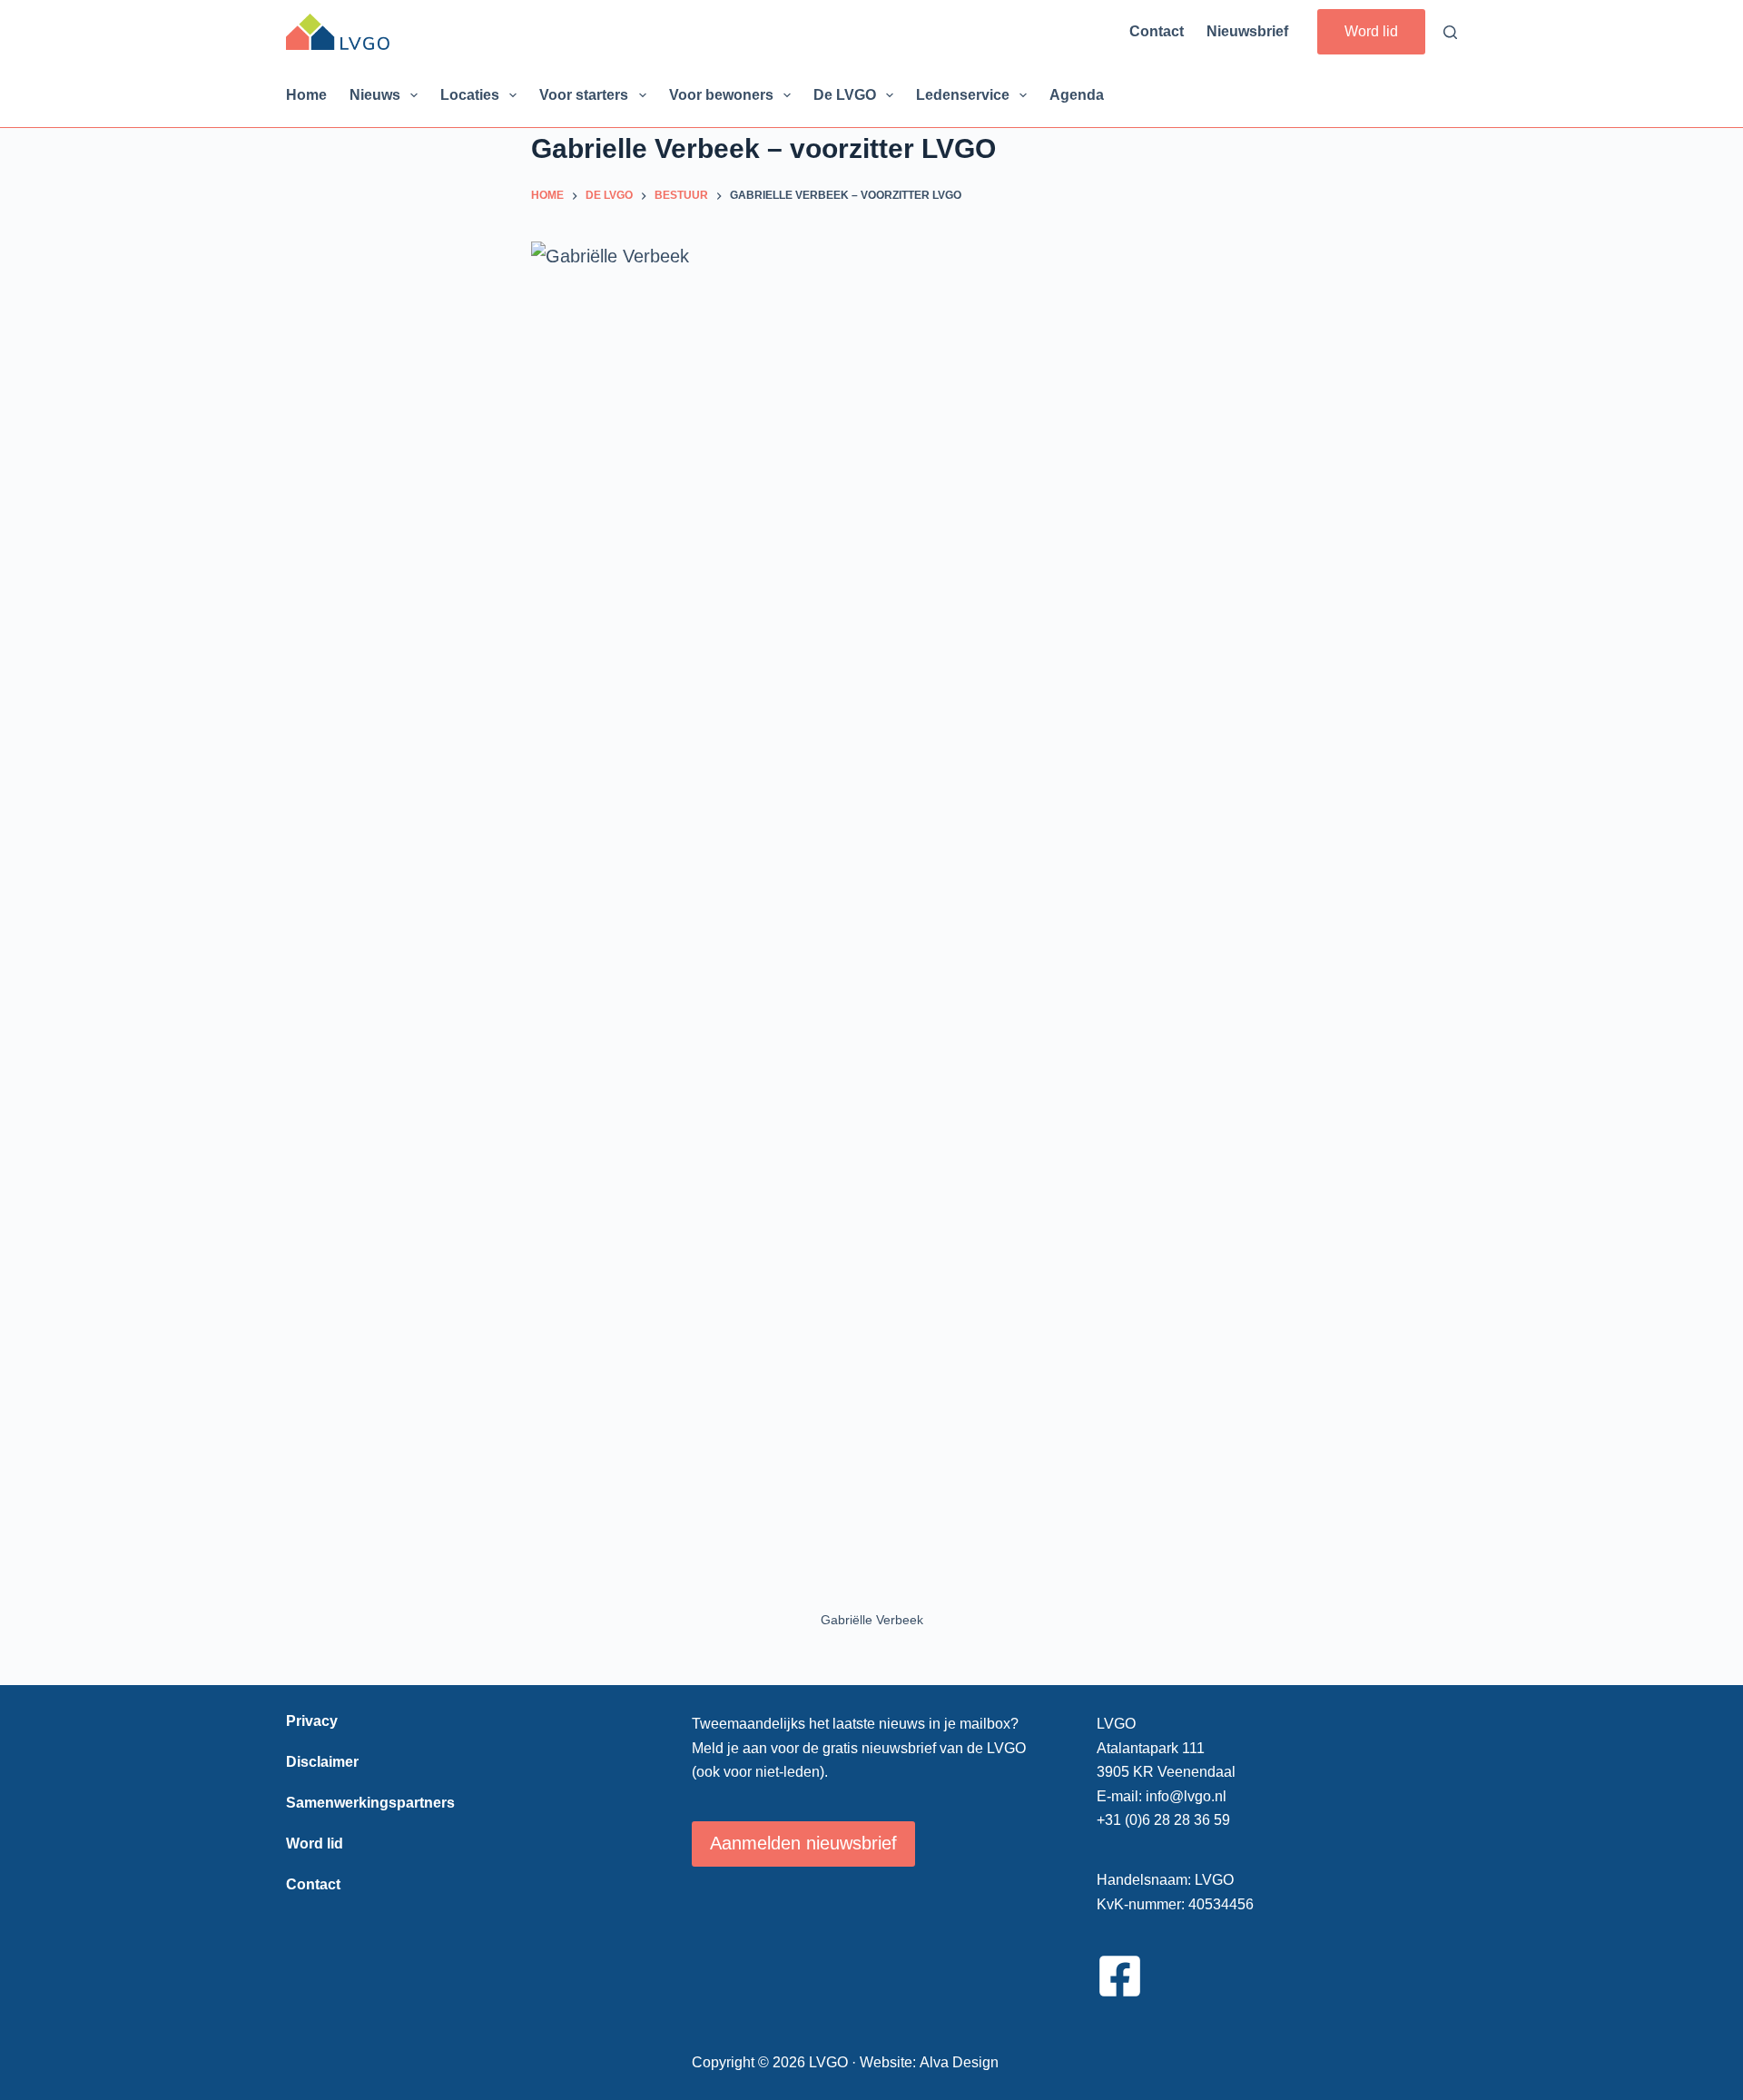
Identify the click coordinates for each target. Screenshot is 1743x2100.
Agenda (1077, 95)
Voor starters (584, 95)
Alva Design (959, 2062)
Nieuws (375, 95)
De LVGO (845, 95)
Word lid (1371, 31)
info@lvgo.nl (1186, 1796)
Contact (1157, 31)
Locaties (470, 95)
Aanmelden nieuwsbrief (803, 1843)
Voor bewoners (721, 95)
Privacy (312, 1721)
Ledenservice (963, 95)
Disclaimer (322, 1762)
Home (306, 95)
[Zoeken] (1450, 32)
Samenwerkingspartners (370, 1803)
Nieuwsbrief (1247, 31)
